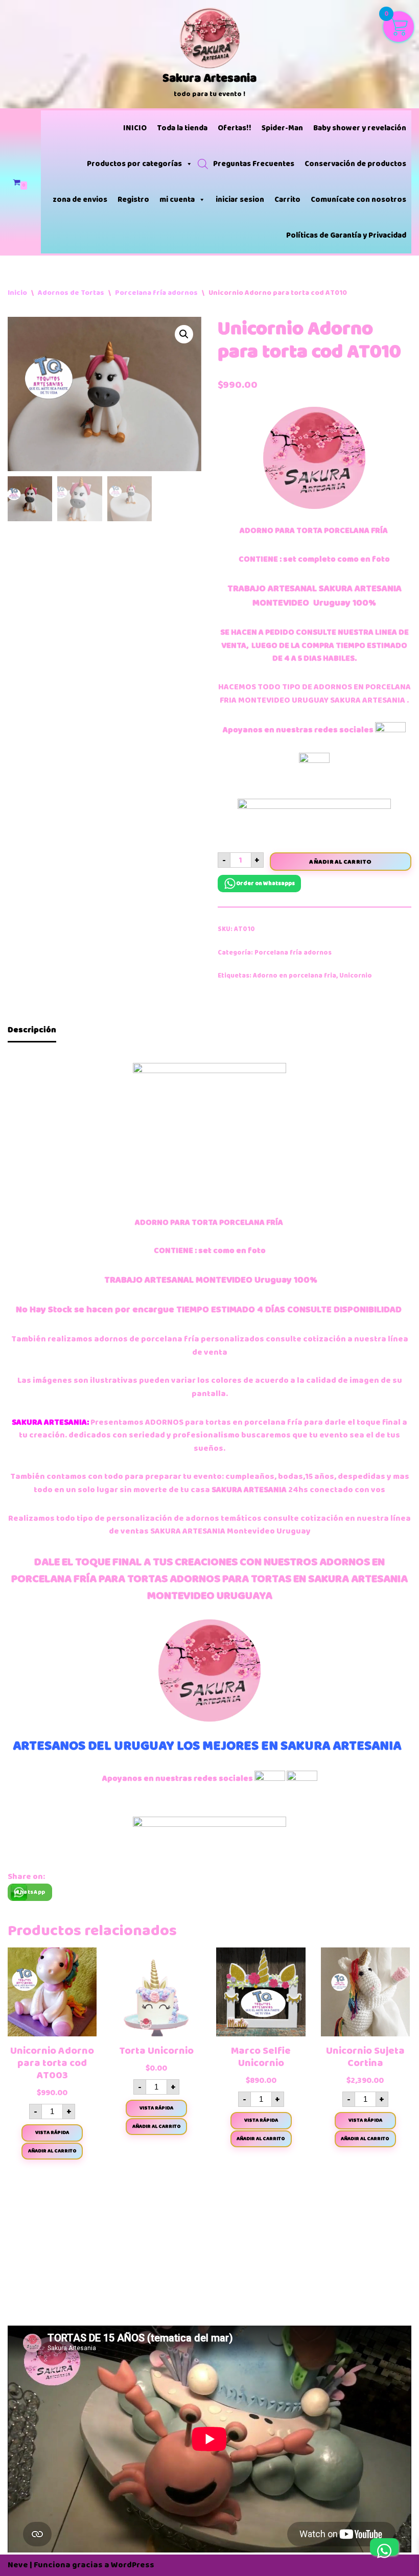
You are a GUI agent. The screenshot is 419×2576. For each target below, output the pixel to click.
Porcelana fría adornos (156, 293)
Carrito (287, 200)
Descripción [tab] (32, 1030)
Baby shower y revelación (360, 128)
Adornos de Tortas (71, 293)
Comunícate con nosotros (358, 200)
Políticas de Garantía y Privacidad (346, 235)
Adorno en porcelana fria (295, 976)
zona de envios (80, 200)
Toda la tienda (182, 128)
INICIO (135, 128)
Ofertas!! (235, 128)
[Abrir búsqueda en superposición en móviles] (203, 164)
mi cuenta (177, 200)
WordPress (133, 2565)
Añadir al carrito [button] (52, 2151)
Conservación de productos (355, 164)
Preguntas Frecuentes (254, 164)
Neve (18, 2565)
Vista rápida (52, 2132)
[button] (184, 334)
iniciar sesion (240, 200)
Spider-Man (282, 128)
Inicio (17, 293)
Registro (133, 200)
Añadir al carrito (340, 862)
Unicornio (356, 976)
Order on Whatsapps (265, 883)
